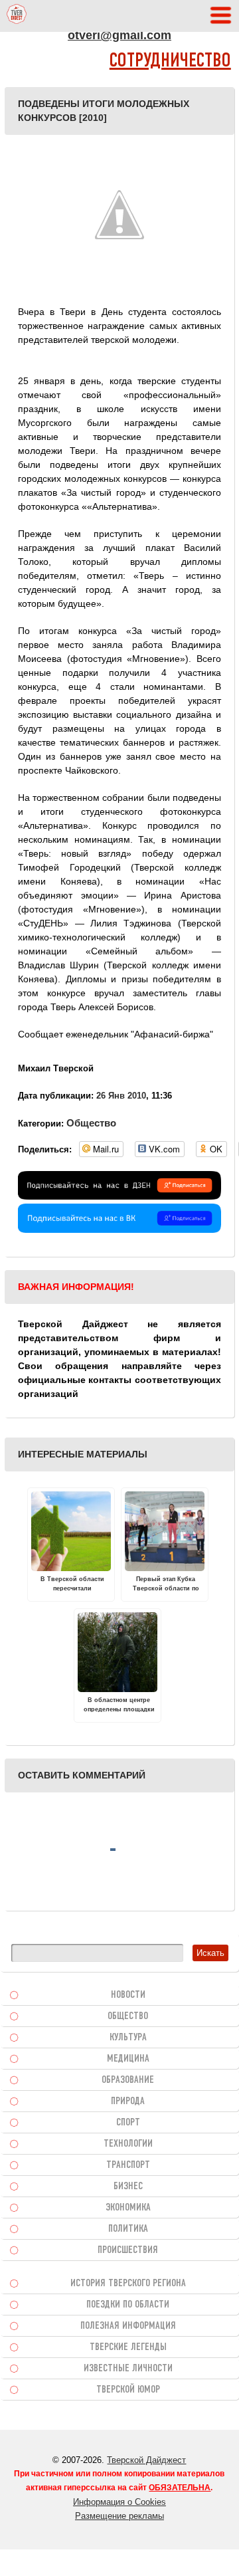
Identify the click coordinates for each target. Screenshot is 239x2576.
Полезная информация (128, 2326)
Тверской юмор (128, 2390)
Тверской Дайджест (146, 2460)
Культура (128, 2038)
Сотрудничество (170, 61)
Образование (128, 2080)
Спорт (128, 2123)
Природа (128, 2101)
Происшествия (128, 2250)
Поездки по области (128, 2305)
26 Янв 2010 (121, 1096)
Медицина (128, 2059)
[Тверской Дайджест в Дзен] (119, 1196)
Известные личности (128, 2369)
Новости (128, 1995)
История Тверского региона (128, 2284)
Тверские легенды (128, 2347)
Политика (128, 2229)
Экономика (128, 2208)
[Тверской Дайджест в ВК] (119, 1230)
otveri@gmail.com (119, 35)
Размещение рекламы (119, 2516)
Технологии (128, 2144)
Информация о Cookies (119, 2502)
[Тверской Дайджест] (17, 16)
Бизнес (128, 2187)
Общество (91, 1123)
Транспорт (128, 2165)
